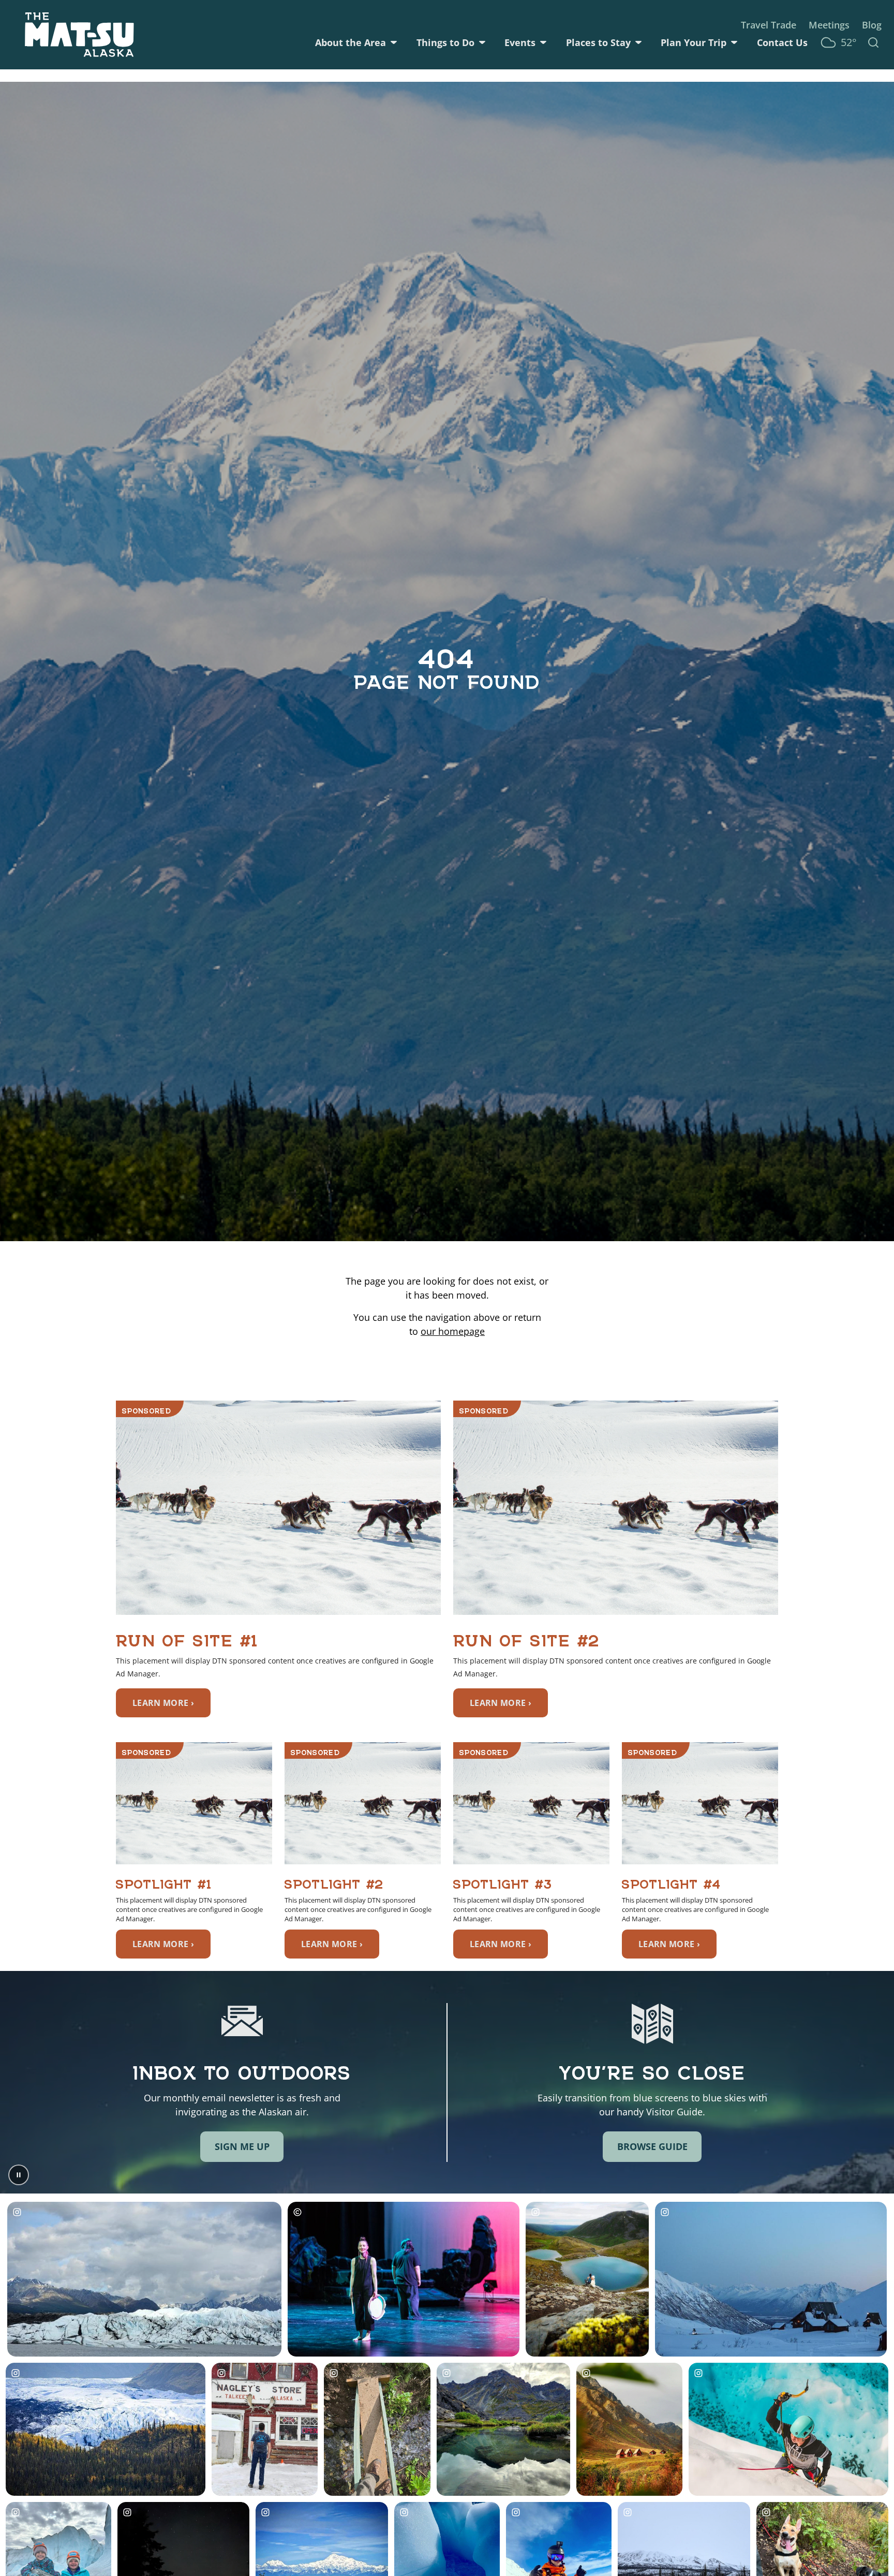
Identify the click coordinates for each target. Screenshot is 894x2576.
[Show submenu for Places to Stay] (638, 42)
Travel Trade (769, 25)
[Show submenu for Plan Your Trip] (734, 42)
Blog (872, 25)
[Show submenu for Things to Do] (482, 42)
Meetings (829, 25)
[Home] (79, 35)
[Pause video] (19, 2175)
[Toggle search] (873, 42)
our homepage (453, 1331)
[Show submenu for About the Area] (394, 42)
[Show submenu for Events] (543, 42)
